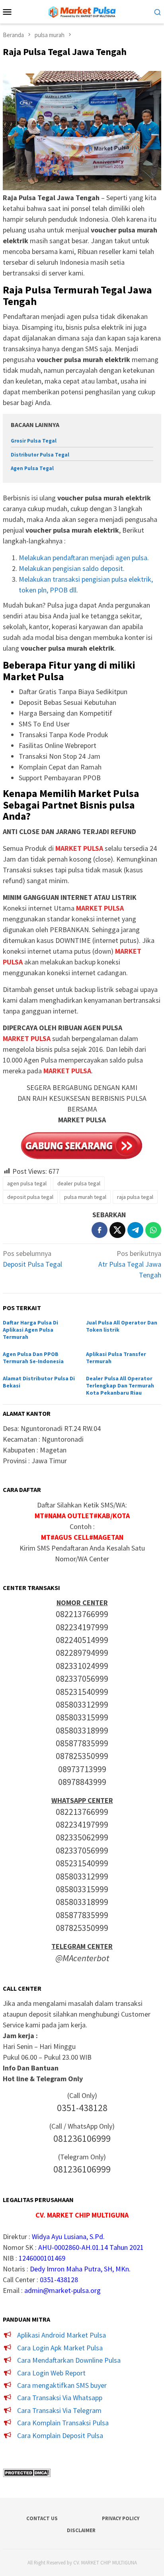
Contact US (42, 2518)
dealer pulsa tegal (79, 1183)
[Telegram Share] (135, 1230)
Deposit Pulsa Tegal (32, 1259)
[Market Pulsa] (82, 11)
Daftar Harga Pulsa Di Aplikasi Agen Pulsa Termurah (30, 1330)
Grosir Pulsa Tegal (34, 441)
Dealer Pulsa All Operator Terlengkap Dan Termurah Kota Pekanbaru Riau (120, 1385)
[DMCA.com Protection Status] (27, 2472)
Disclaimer (81, 2530)
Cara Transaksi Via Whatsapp (60, 2398)
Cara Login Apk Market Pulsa (60, 2348)
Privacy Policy (121, 2518)
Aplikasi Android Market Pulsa (61, 2335)
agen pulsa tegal (27, 1183)
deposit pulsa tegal (30, 1197)
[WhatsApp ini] (153, 1230)
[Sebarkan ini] (100, 1230)
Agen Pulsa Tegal (32, 468)
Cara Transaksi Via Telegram (59, 2410)
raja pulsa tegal (135, 1197)
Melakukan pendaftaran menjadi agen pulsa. (84, 558)
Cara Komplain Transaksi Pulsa (63, 2423)
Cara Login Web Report (51, 2373)
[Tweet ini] (117, 1230)
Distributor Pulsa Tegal (40, 455)
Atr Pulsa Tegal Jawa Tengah (130, 1264)
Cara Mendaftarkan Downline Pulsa (69, 2360)
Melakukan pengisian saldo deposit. (72, 568)
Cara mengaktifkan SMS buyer (62, 2385)
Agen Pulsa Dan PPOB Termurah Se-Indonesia (33, 1358)
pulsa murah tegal (85, 1197)
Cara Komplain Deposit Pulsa (60, 2435)
